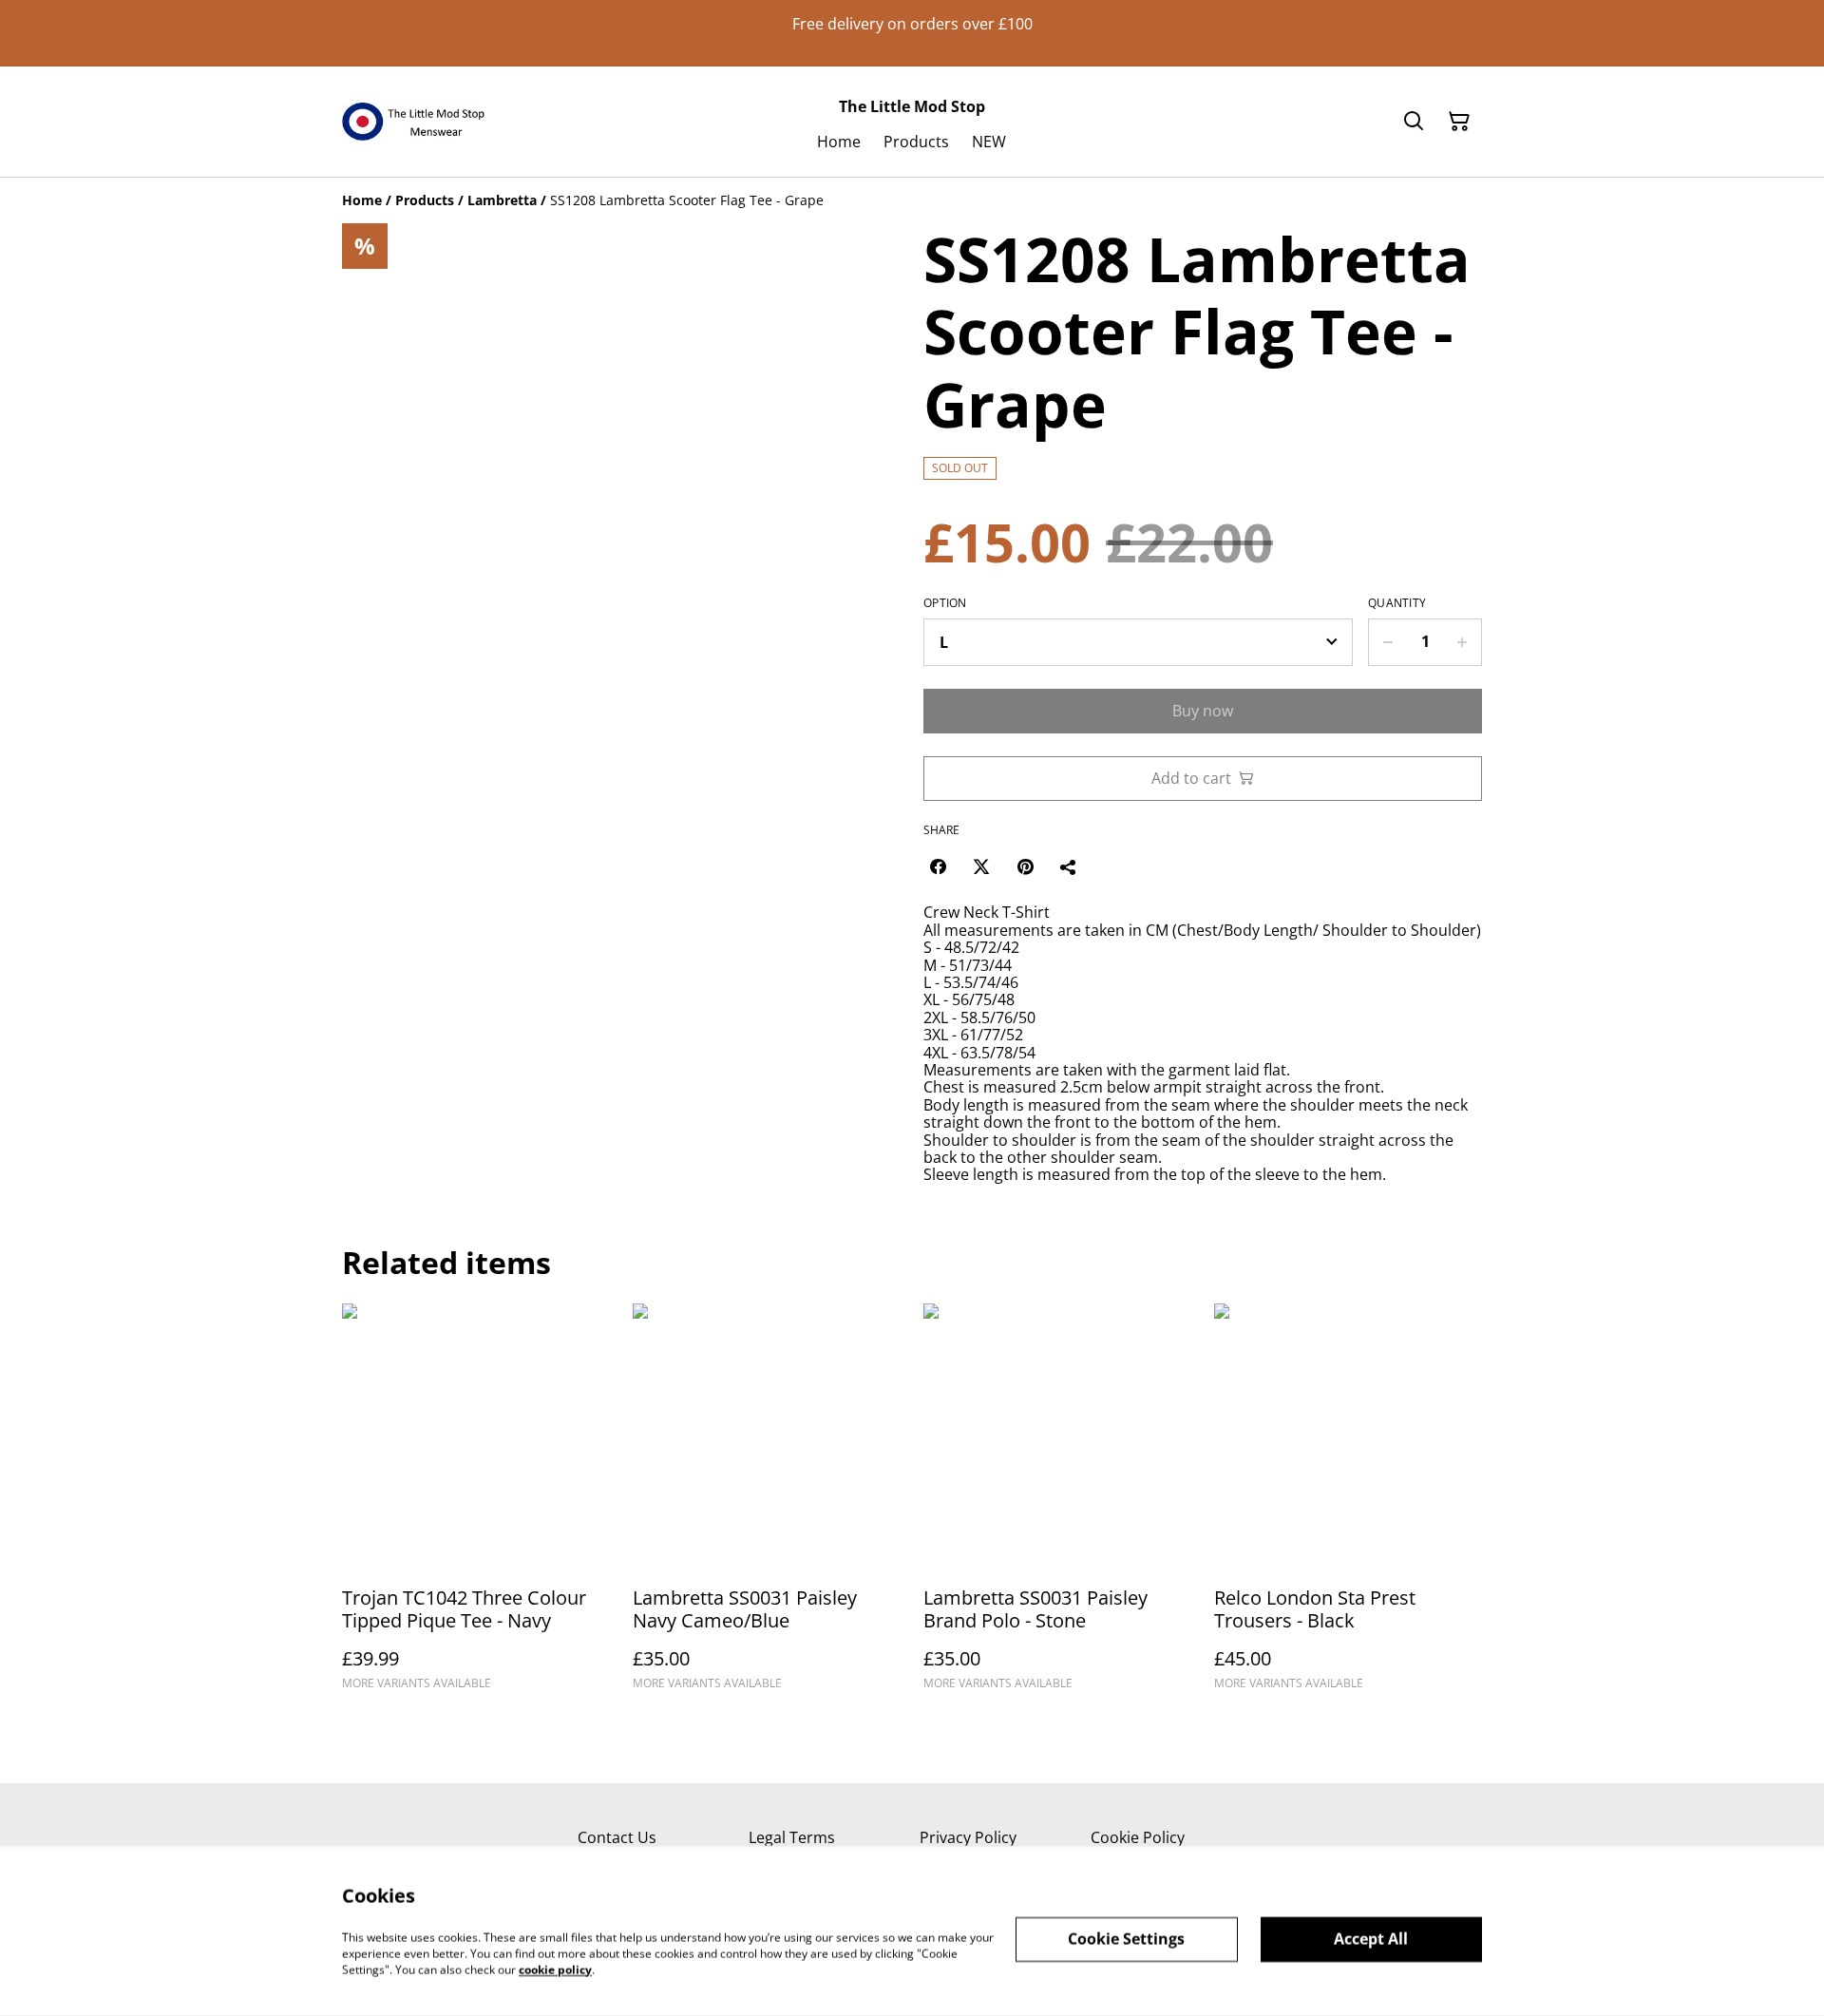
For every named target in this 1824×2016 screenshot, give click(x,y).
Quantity (1397, 603)
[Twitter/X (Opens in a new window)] (981, 866)
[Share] (1069, 866)
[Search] (1414, 122)
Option (945, 603)
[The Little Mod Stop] (413, 122)
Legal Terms (792, 1837)
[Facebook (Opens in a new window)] (938, 866)
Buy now (1203, 711)
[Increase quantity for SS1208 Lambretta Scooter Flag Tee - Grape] (1463, 642)
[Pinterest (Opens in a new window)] (1025, 866)
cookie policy (555, 1969)
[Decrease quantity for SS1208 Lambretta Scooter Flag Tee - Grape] (1387, 642)
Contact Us (617, 1837)
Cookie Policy (1138, 1837)
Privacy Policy (968, 1837)
